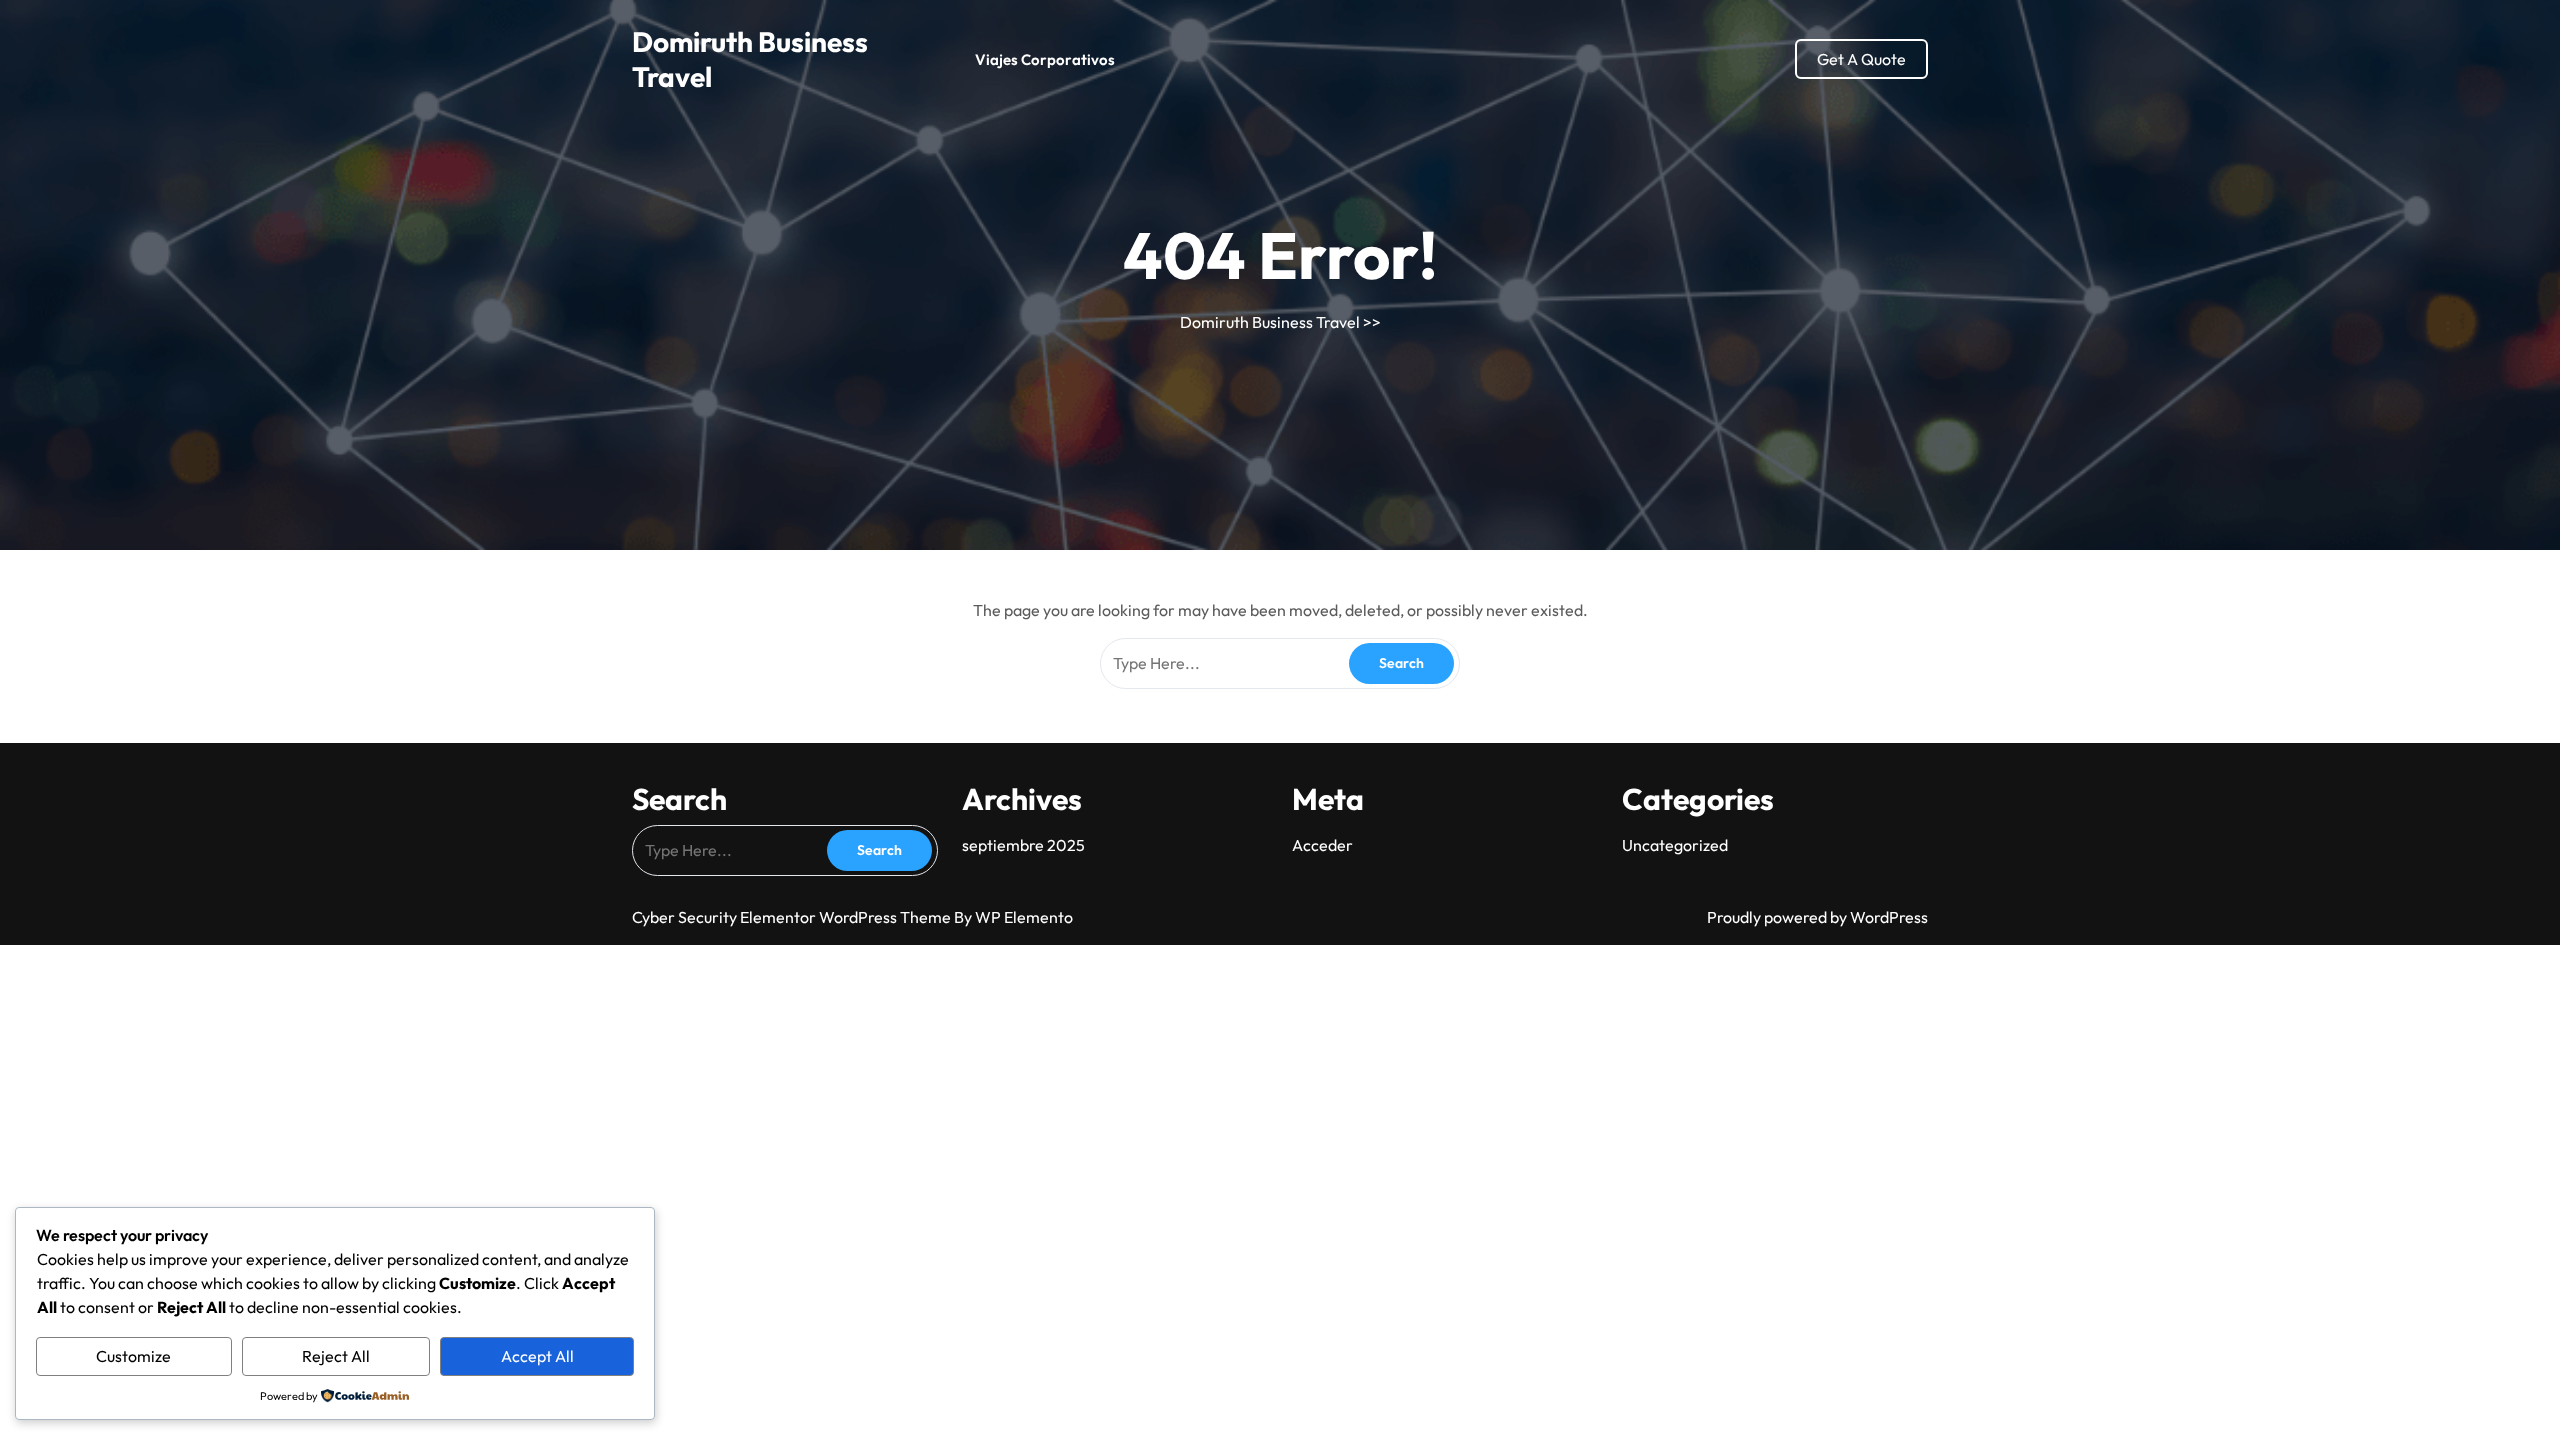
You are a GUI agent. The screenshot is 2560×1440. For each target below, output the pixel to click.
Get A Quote (1861, 59)
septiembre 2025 (1023, 845)
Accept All (537, 1356)
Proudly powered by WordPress (1817, 917)
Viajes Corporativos (1045, 59)
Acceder (1322, 845)
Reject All (336, 1356)
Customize (133, 1356)
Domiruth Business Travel (1270, 322)
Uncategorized (1675, 845)
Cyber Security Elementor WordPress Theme (793, 917)
